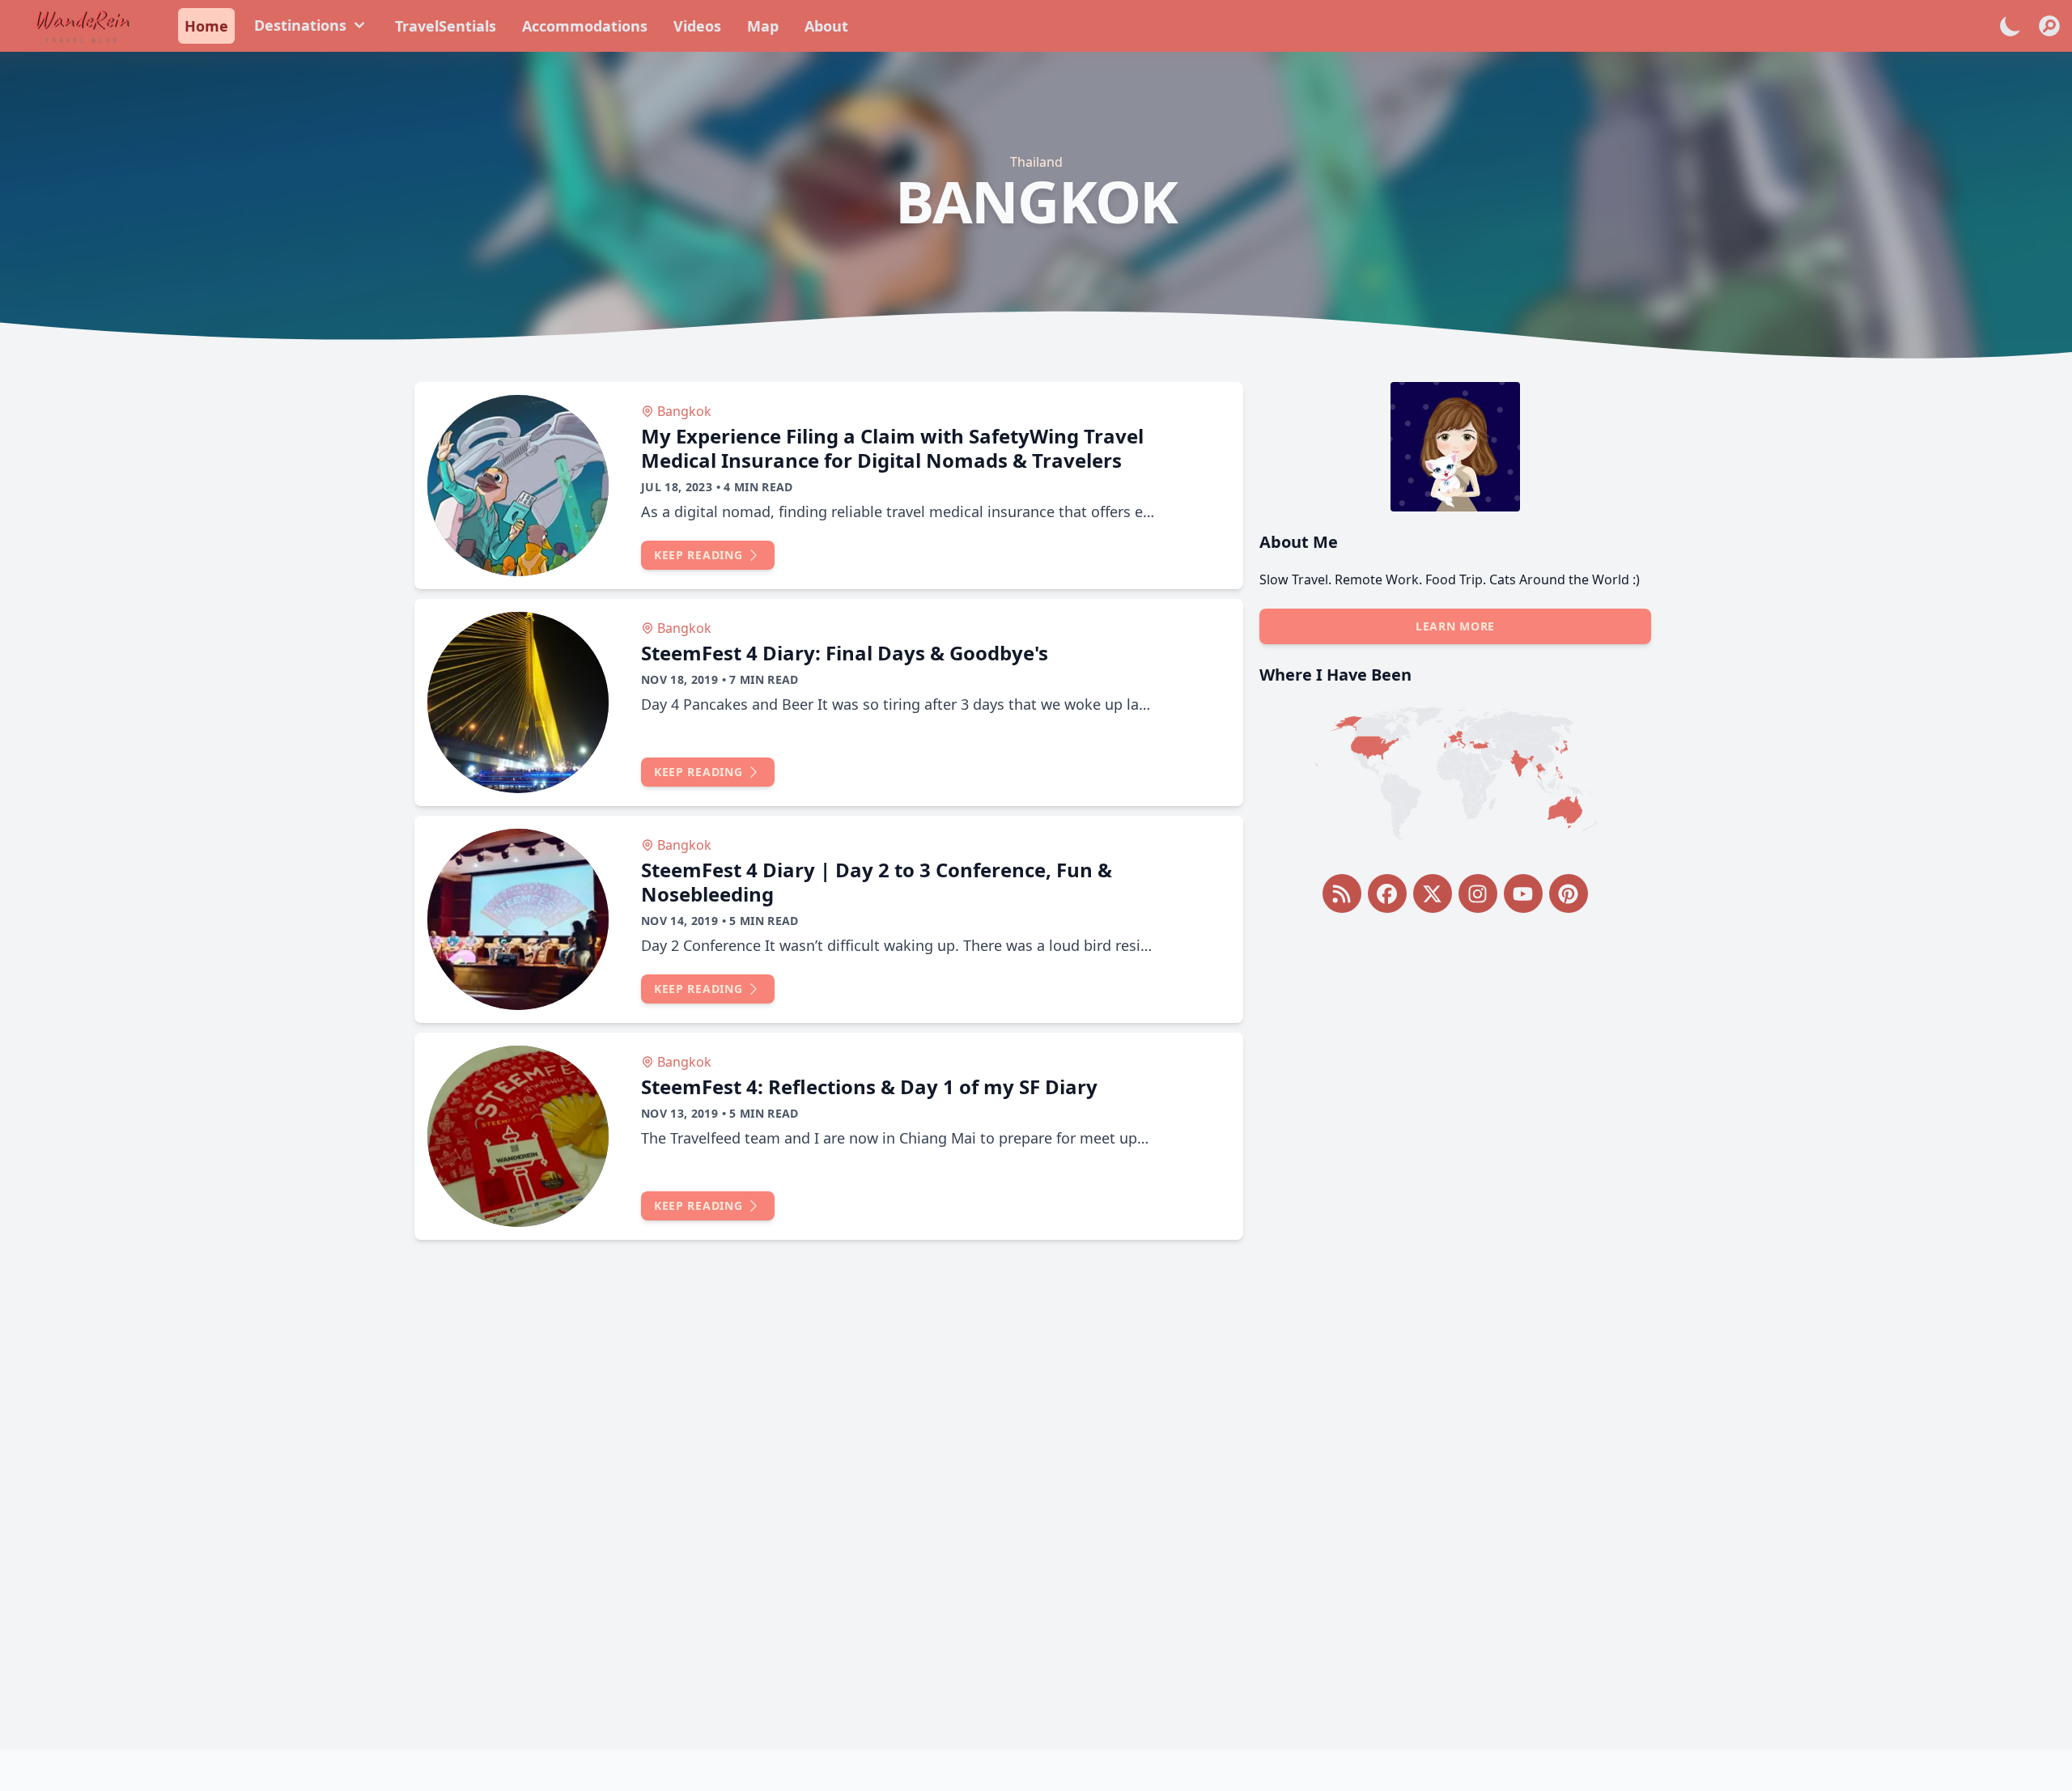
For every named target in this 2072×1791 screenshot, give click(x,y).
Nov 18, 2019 (679, 679)
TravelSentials (446, 26)
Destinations (300, 25)
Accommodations (585, 26)
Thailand (1036, 162)
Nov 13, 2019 (679, 1113)
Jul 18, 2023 (677, 487)
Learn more (1455, 626)
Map (763, 26)
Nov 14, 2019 (679, 921)
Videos (697, 26)
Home (206, 26)
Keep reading (698, 555)
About (826, 26)
